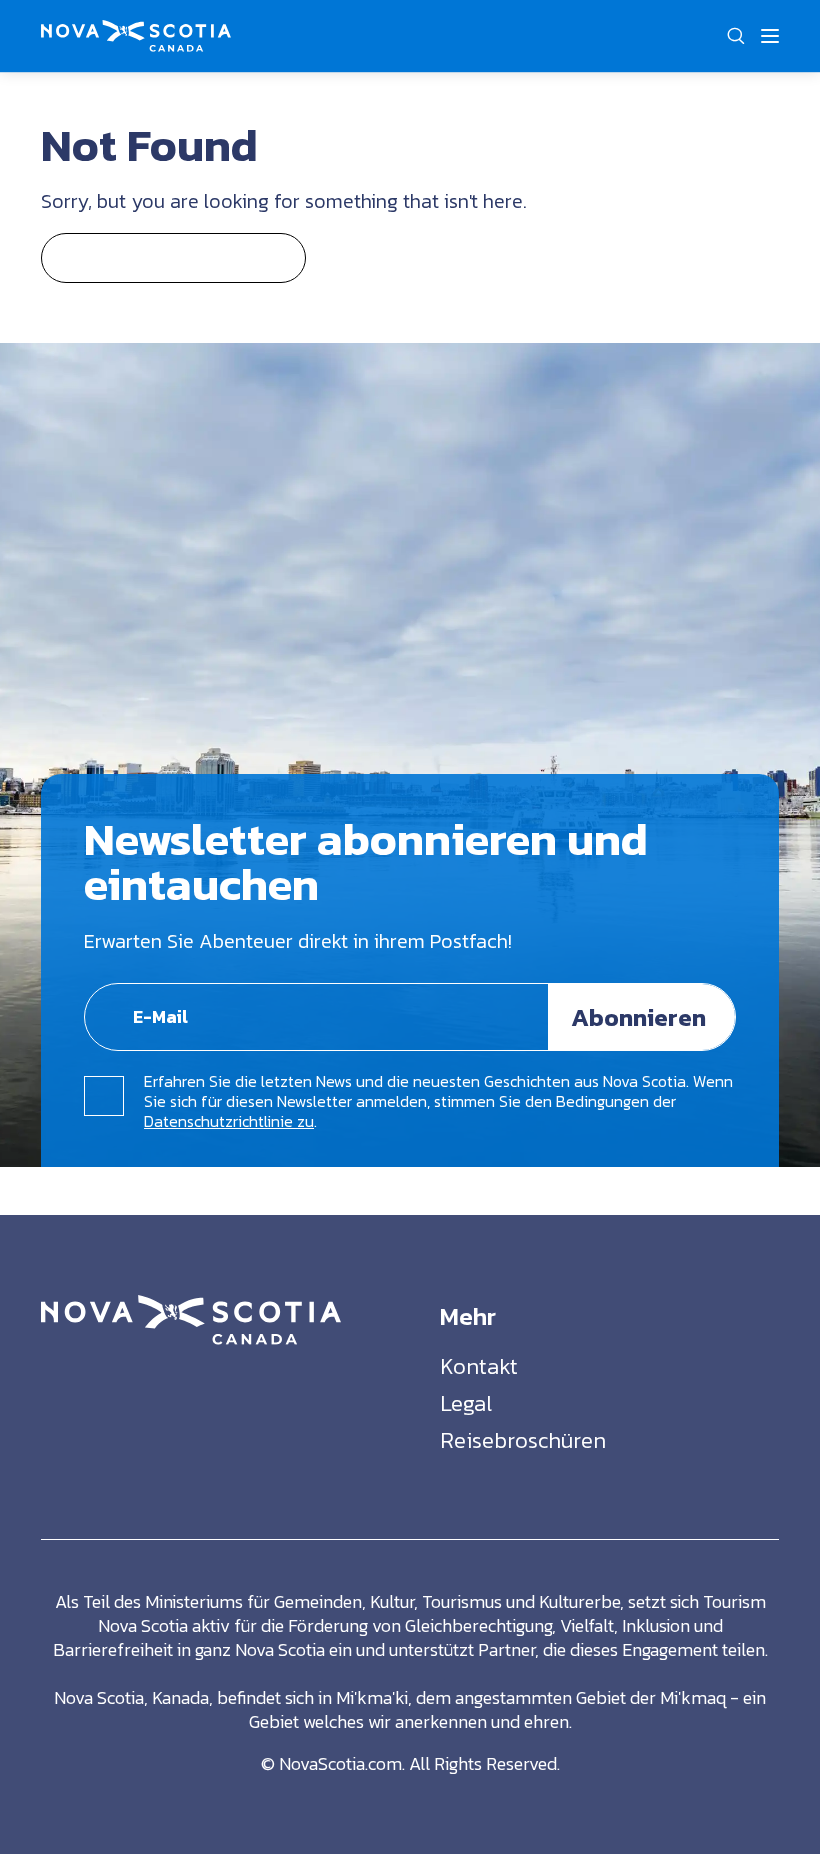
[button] (735, 36)
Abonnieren (638, 1017)
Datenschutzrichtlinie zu (229, 1121)
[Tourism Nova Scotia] (136, 31)
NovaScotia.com (340, 1763)
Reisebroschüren (523, 1440)
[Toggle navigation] (770, 36)
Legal (466, 1403)
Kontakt (479, 1366)
